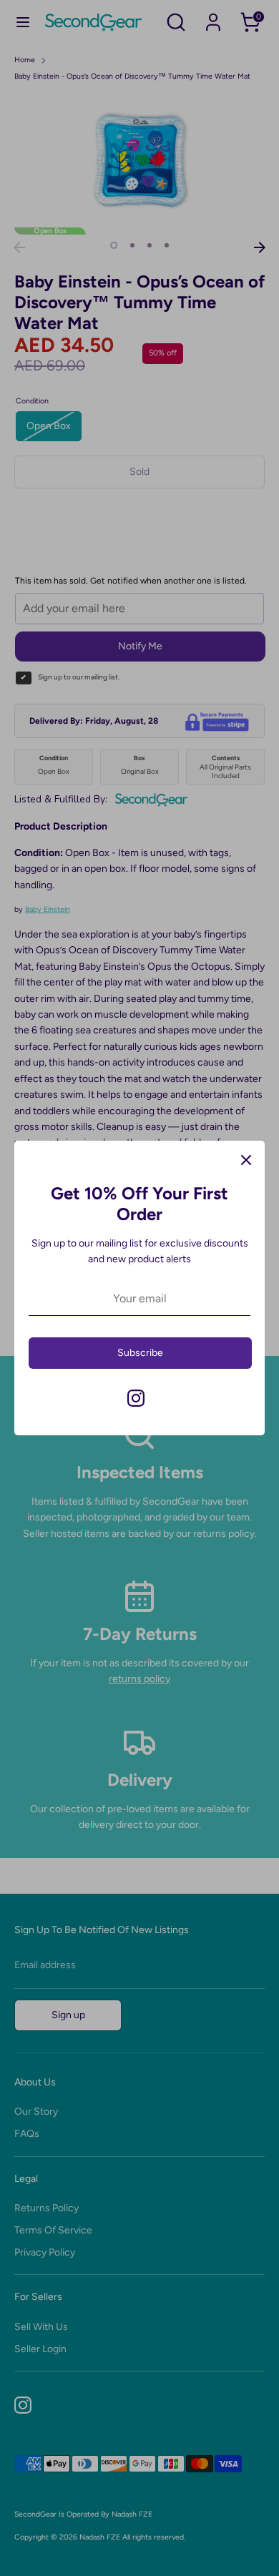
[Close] (246, 1159)
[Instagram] (136, 1398)
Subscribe (140, 1353)
